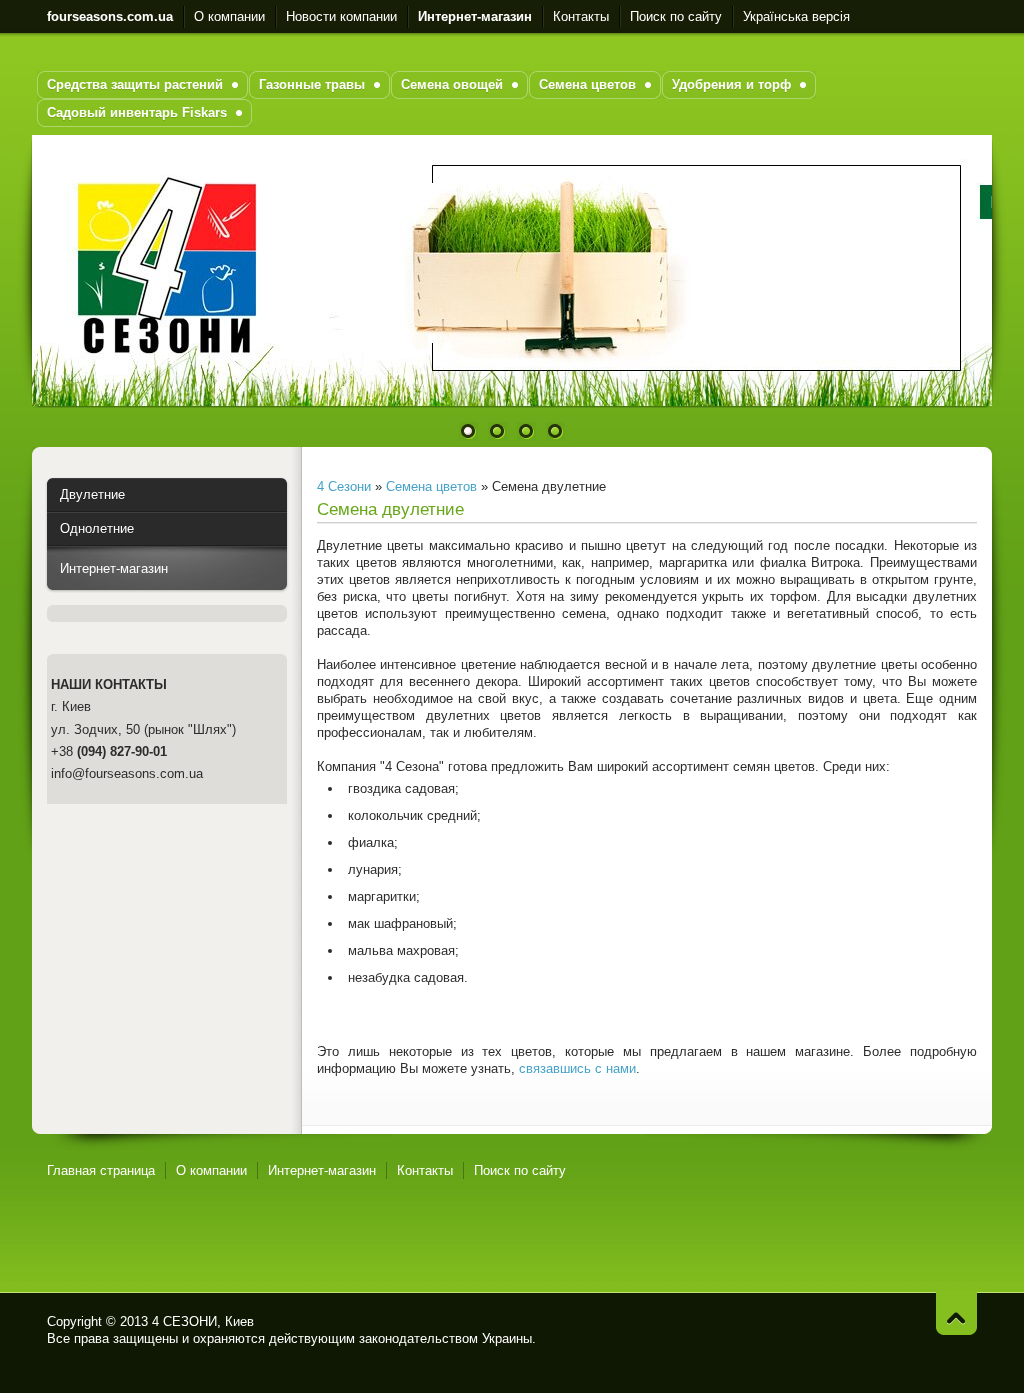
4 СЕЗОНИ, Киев (203, 1321)
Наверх (956, 1313)
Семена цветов (431, 486)
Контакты (581, 16)
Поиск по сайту (676, 16)
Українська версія (796, 16)
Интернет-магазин (114, 568)
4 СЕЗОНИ (885, 1330)
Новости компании (341, 16)
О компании (229, 16)
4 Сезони (344, 486)
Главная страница (101, 1170)
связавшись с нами (577, 1068)
